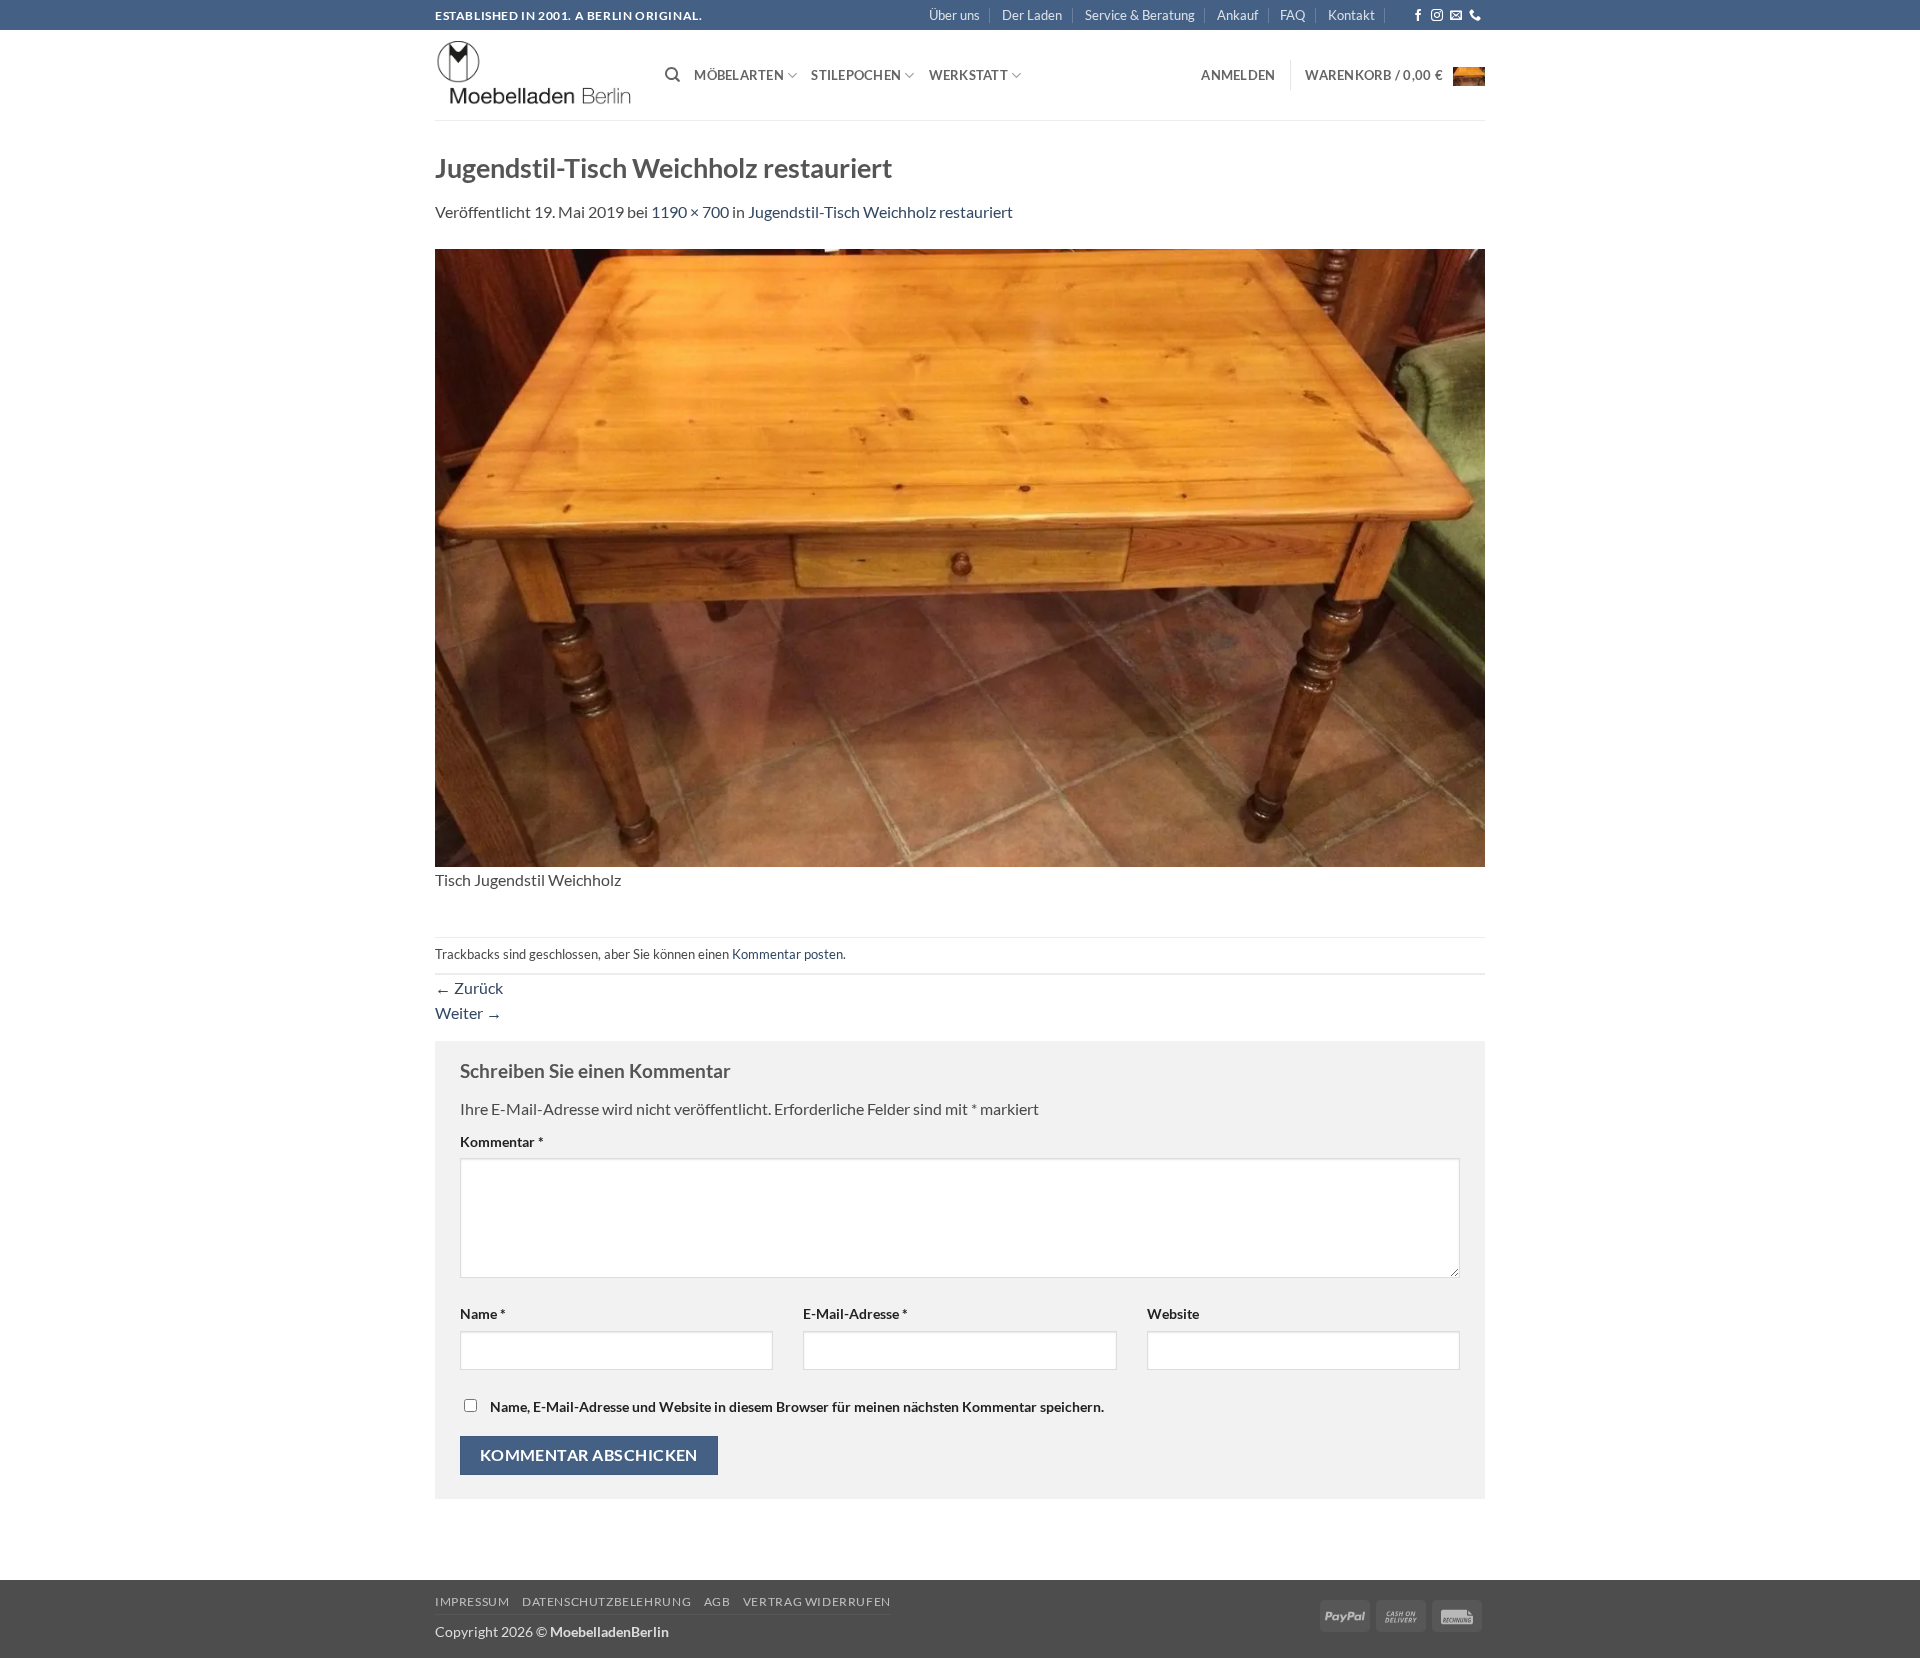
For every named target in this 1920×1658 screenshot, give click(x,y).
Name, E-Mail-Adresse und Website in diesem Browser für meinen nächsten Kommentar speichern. (797, 1406)
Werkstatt (968, 75)
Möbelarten (739, 75)
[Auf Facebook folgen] (1418, 16)
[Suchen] (672, 75)
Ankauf (1237, 15)
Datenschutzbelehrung (606, 1601)
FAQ (1292, 15)
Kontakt (1351, 15)
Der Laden (1032, 15)
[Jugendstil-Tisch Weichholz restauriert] (960, 555)
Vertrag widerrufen (817, 1601)
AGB (717, 1601)
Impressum (472, 1601)
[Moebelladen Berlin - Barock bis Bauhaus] (535, 76)
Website (1173, 1313)
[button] (1238, 75)
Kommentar (502, 1141)
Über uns (954, 15)
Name (483, 1313)
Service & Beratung (1140, 15)
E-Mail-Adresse (855, 1313)
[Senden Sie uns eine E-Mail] (1456, 16)
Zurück (469, 987)
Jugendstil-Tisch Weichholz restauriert (880, 211)
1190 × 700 (690, 211)
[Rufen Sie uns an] (1475, 16)
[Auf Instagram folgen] (1437, 16)
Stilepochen (856, 75)
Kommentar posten (787, 954)
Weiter (468, 1012)
